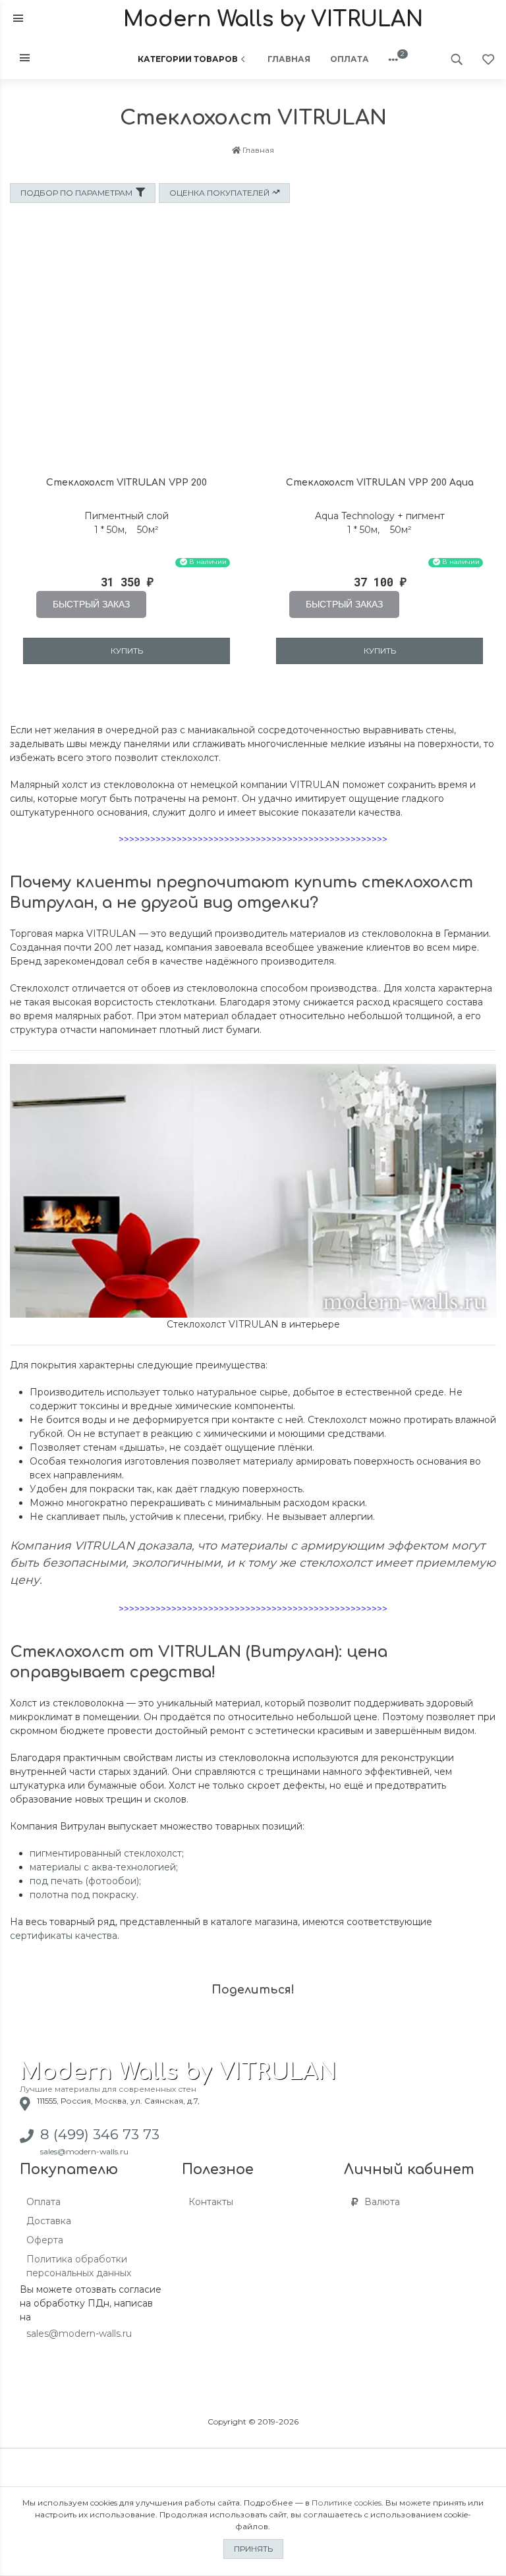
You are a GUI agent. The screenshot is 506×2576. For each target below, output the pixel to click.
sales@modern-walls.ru (84, 2151)
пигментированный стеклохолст (106, 1853)
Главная (289, 59)
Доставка (49, 2221)
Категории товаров (188, 59)
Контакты (211, 2202)
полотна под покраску (83, 1895)
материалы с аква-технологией (103, 1867)
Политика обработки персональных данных (79, 2266)
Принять (253, 2549)
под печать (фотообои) (84, 1881)
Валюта (382, 2202)
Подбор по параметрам (76, 193)
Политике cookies (347, 2503)
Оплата (350, 59)
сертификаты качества (64, 1936)
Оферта (45, 2240)
